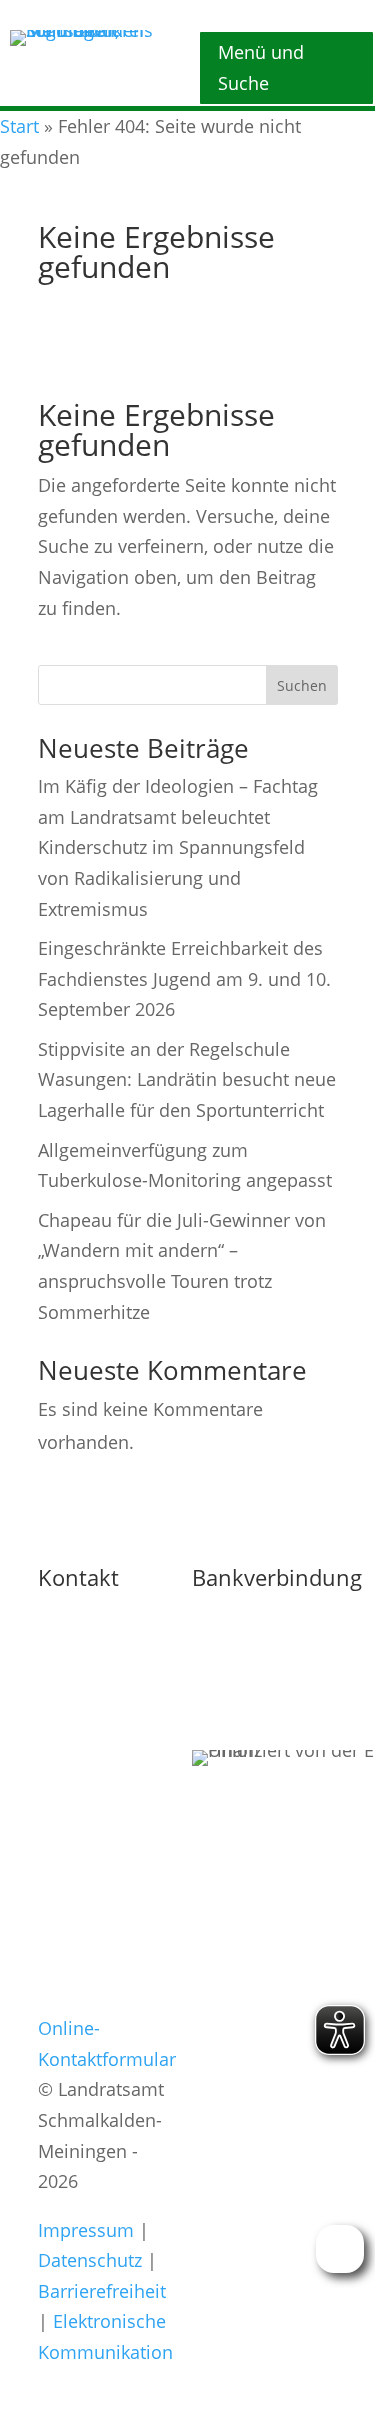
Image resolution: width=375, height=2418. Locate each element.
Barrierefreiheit (102, 2291)
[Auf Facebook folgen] (212, 2090)
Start (19, 126)
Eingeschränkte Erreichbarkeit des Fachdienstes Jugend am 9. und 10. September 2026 (184, 978)
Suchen (302, 685)
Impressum (86, 2230)
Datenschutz (90, 2260)
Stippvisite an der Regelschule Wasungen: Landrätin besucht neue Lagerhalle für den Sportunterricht (187, 1079)
